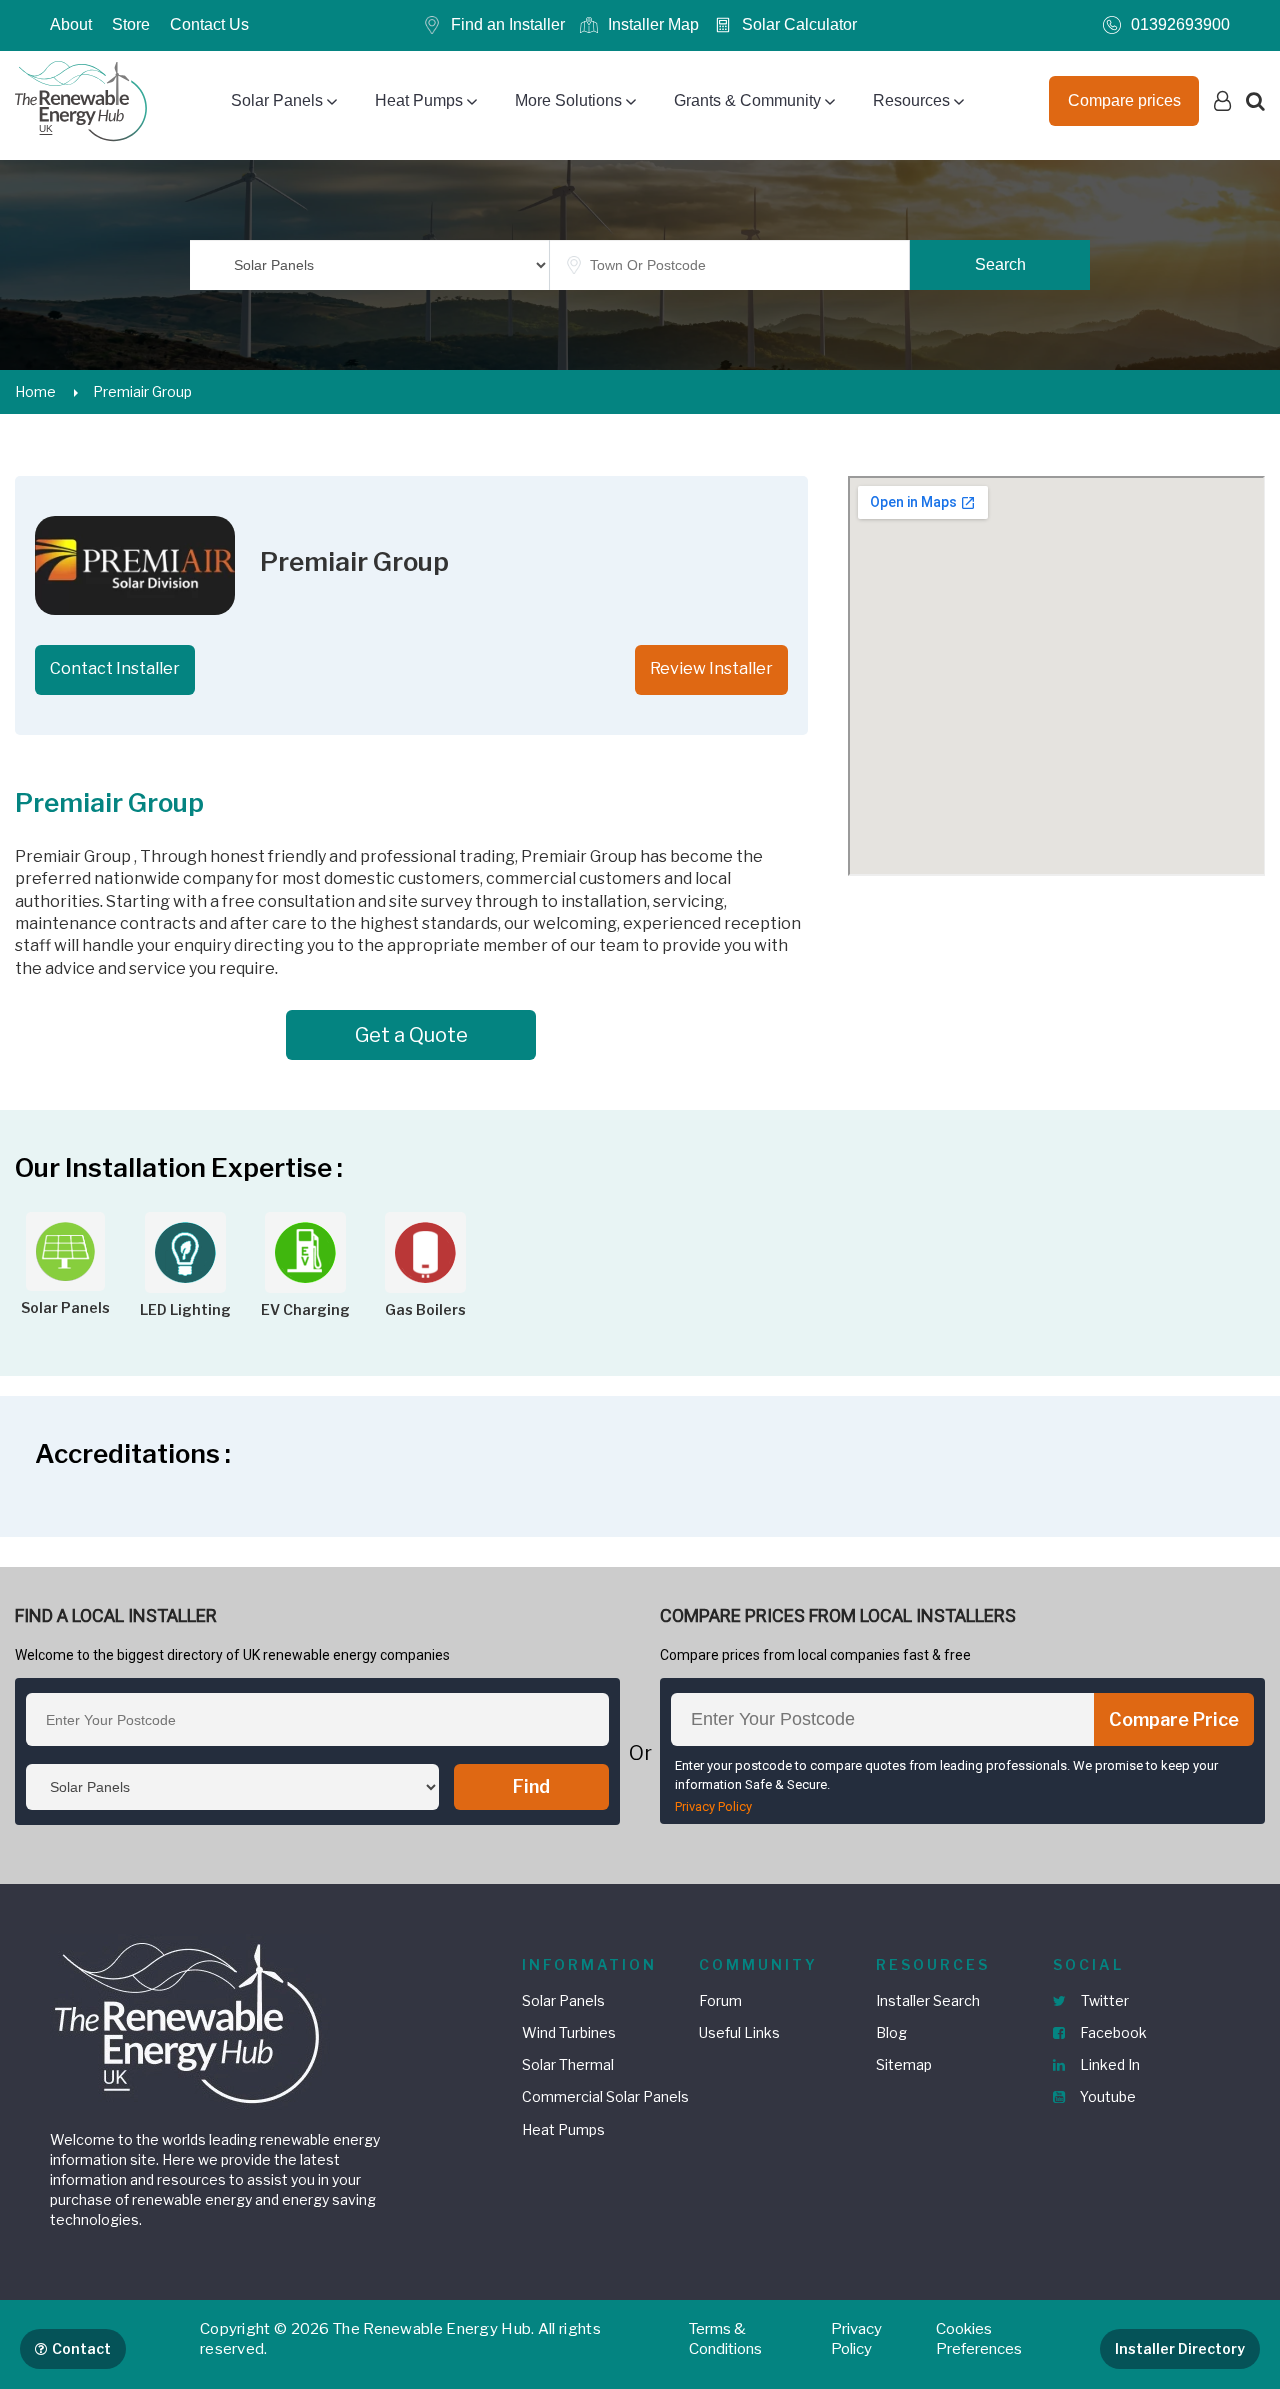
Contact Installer (115, 668)
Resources (911, 100)
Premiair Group (142, 391)
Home (35, 391)
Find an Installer (508, 24)
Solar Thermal (568, 2064)
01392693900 (1180, 24)
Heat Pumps (419, 100)
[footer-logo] (190, 2020)
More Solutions (568, 100)
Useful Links (739, 2032)
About (71, 24)
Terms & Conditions (725, 2339)
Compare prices (1124, 100)
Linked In (1108, 2064)
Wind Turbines (569, 2032)
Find (531, 1786)
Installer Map (653, 24)
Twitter (1103, 2000)
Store (131, 24)
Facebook (1112, 2032)
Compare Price (1174, 1719)
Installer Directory (1180, 2348)
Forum (720, 2000)
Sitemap (904, 2064)
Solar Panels (277, 100)
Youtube (1106, 2096)
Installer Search (928, 2000)
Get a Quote (411, 1035)
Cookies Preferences (979, 2339)
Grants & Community (747, 100)
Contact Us (209, 24)
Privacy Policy (713, 1806)
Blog (891, 2032)
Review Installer (711, 668)
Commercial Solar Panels (605, 2096)
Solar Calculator (799, 24)
